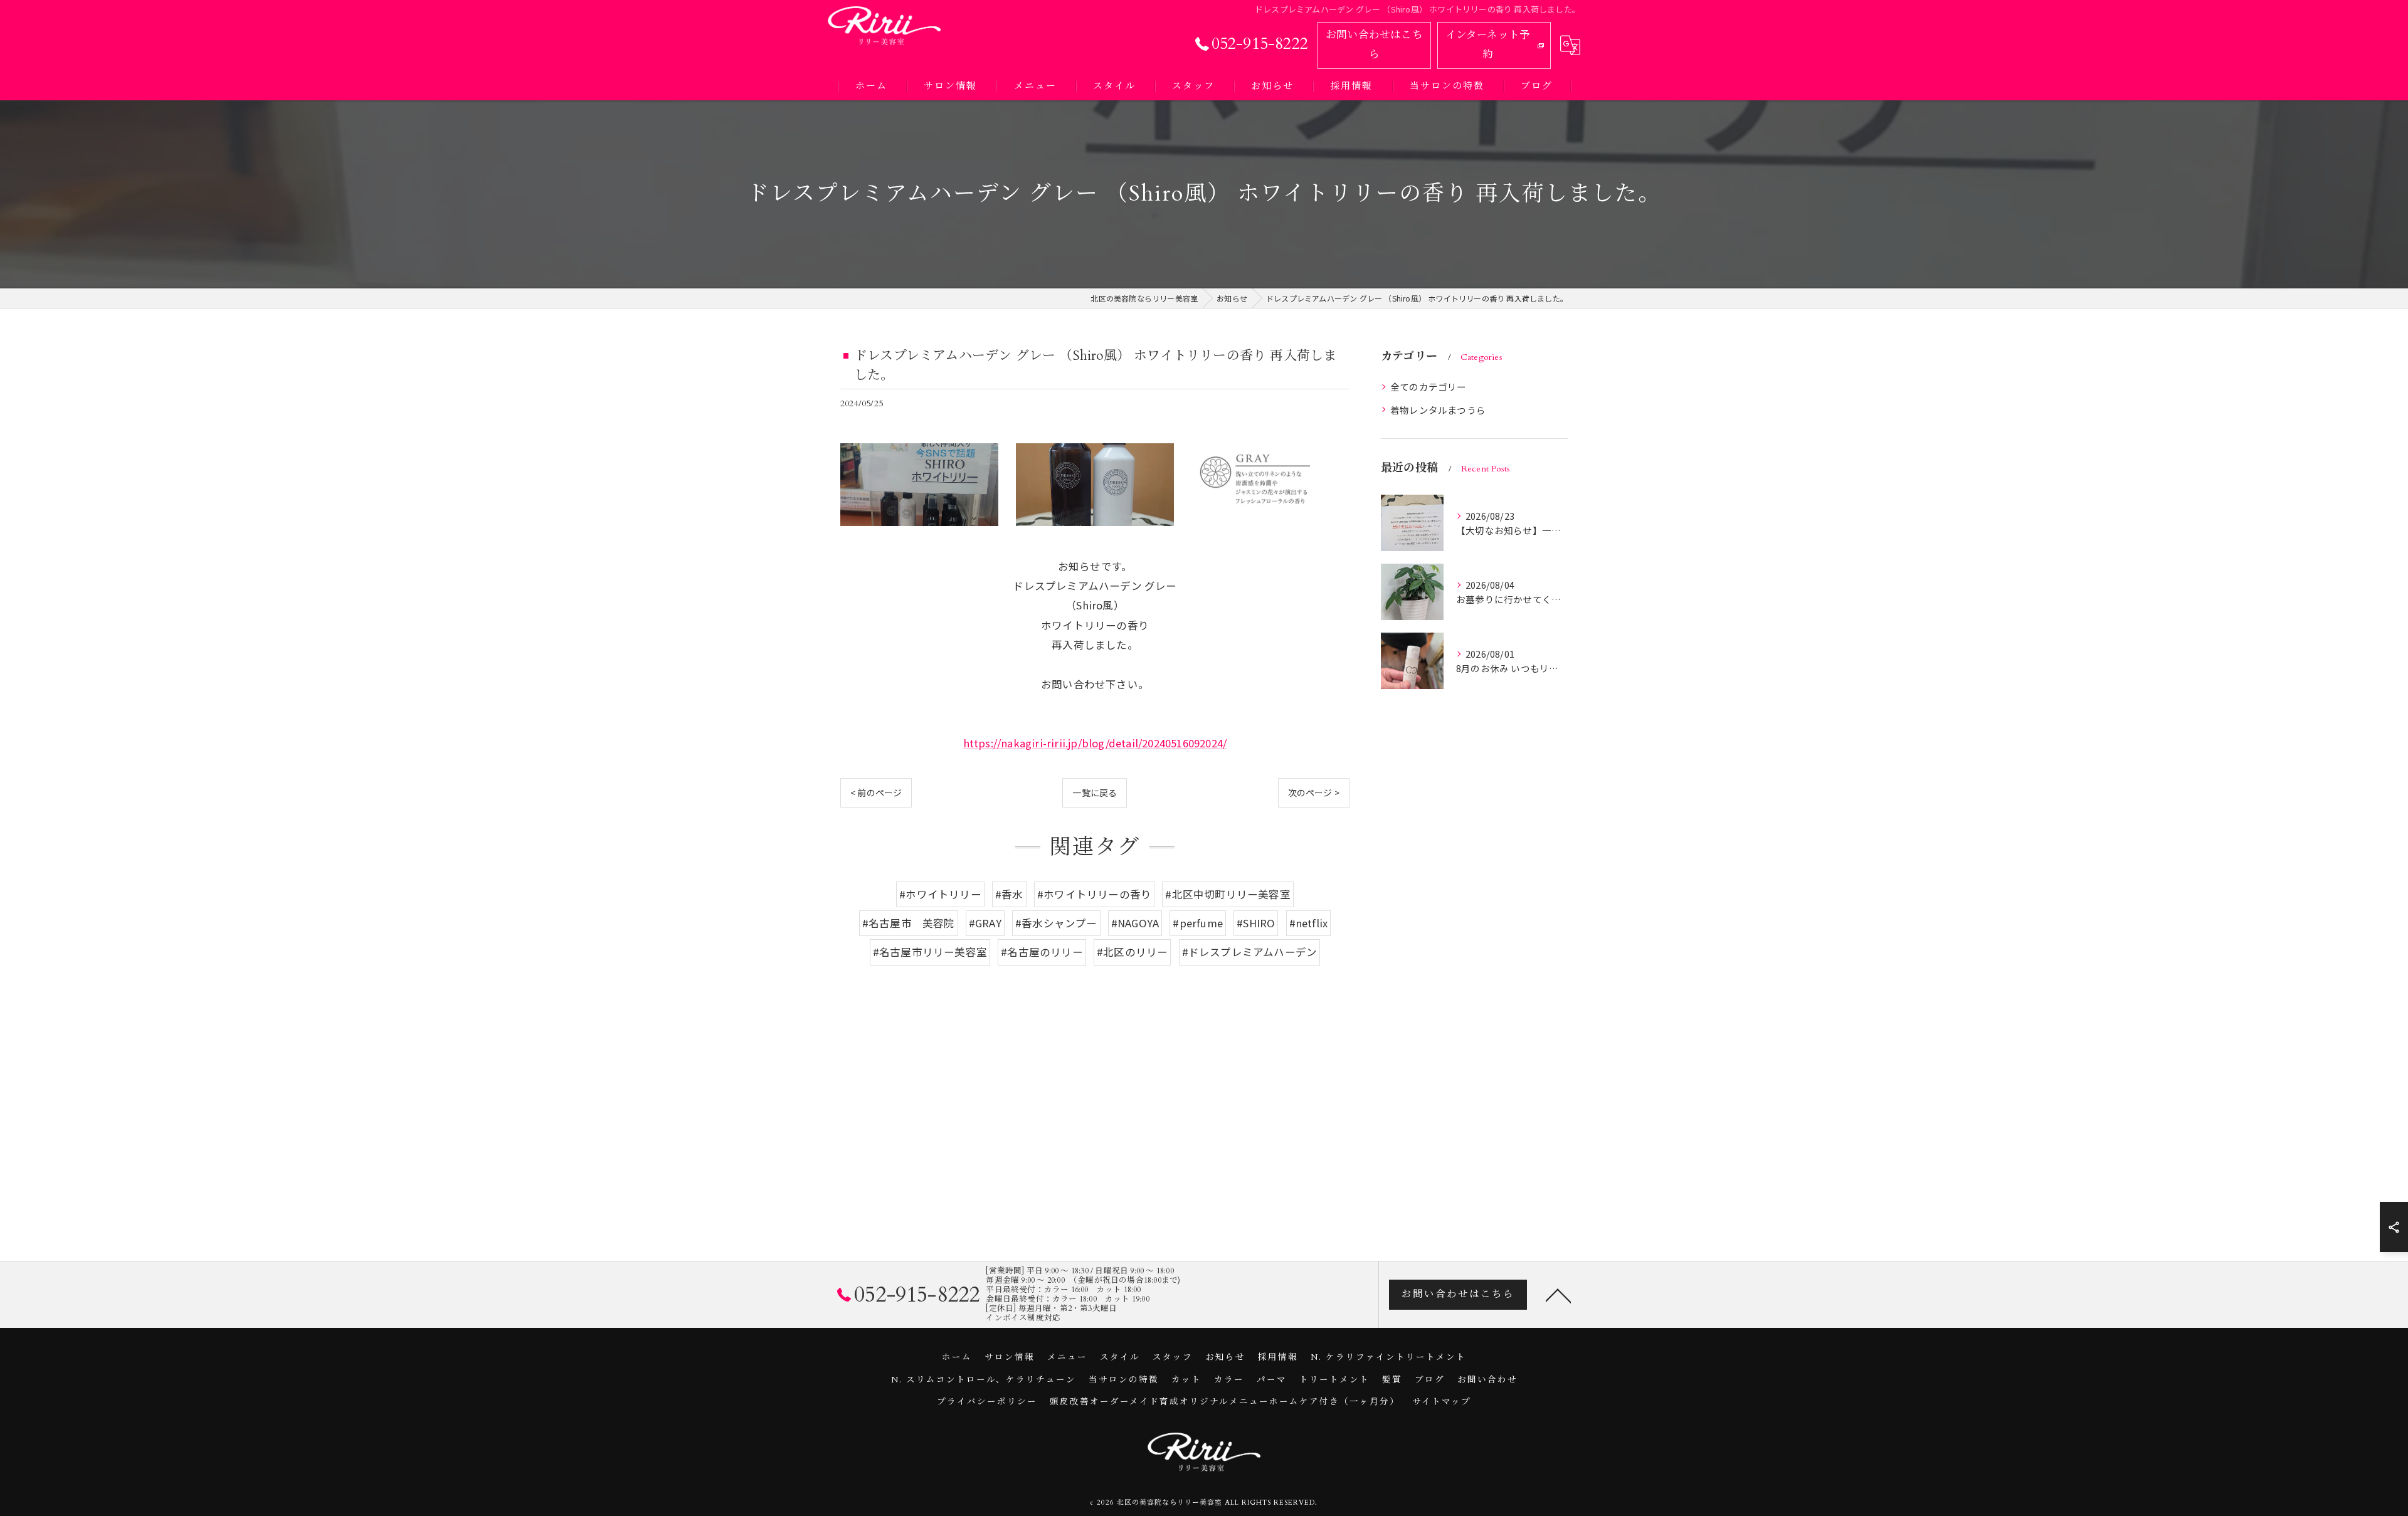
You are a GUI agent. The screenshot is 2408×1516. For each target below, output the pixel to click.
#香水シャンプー (1056, 923)
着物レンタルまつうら (1438, 410)
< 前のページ (876, 792)
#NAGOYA (1135, 923)
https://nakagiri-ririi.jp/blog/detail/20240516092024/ (1095, 743)
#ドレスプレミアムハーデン (1250, 952)
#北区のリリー (1132, 952)
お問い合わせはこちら (1374, 45)
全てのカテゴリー (1428, 387)
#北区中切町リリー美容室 (1228, 894)
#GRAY (985, 923)
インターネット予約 (1488, 45)
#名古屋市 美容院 (909, 923)
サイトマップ (1442, 1402)
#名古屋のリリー (1042, 952)
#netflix (1309, 923)
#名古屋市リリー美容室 (930, 952)
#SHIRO (1256, 923)
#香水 (1009, 894)
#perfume (1198, 923)
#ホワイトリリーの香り (1094, 894)
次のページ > (1314, 792)
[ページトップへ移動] (1558, 1295)
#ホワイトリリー (940, 894)
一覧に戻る (1095, 792)
